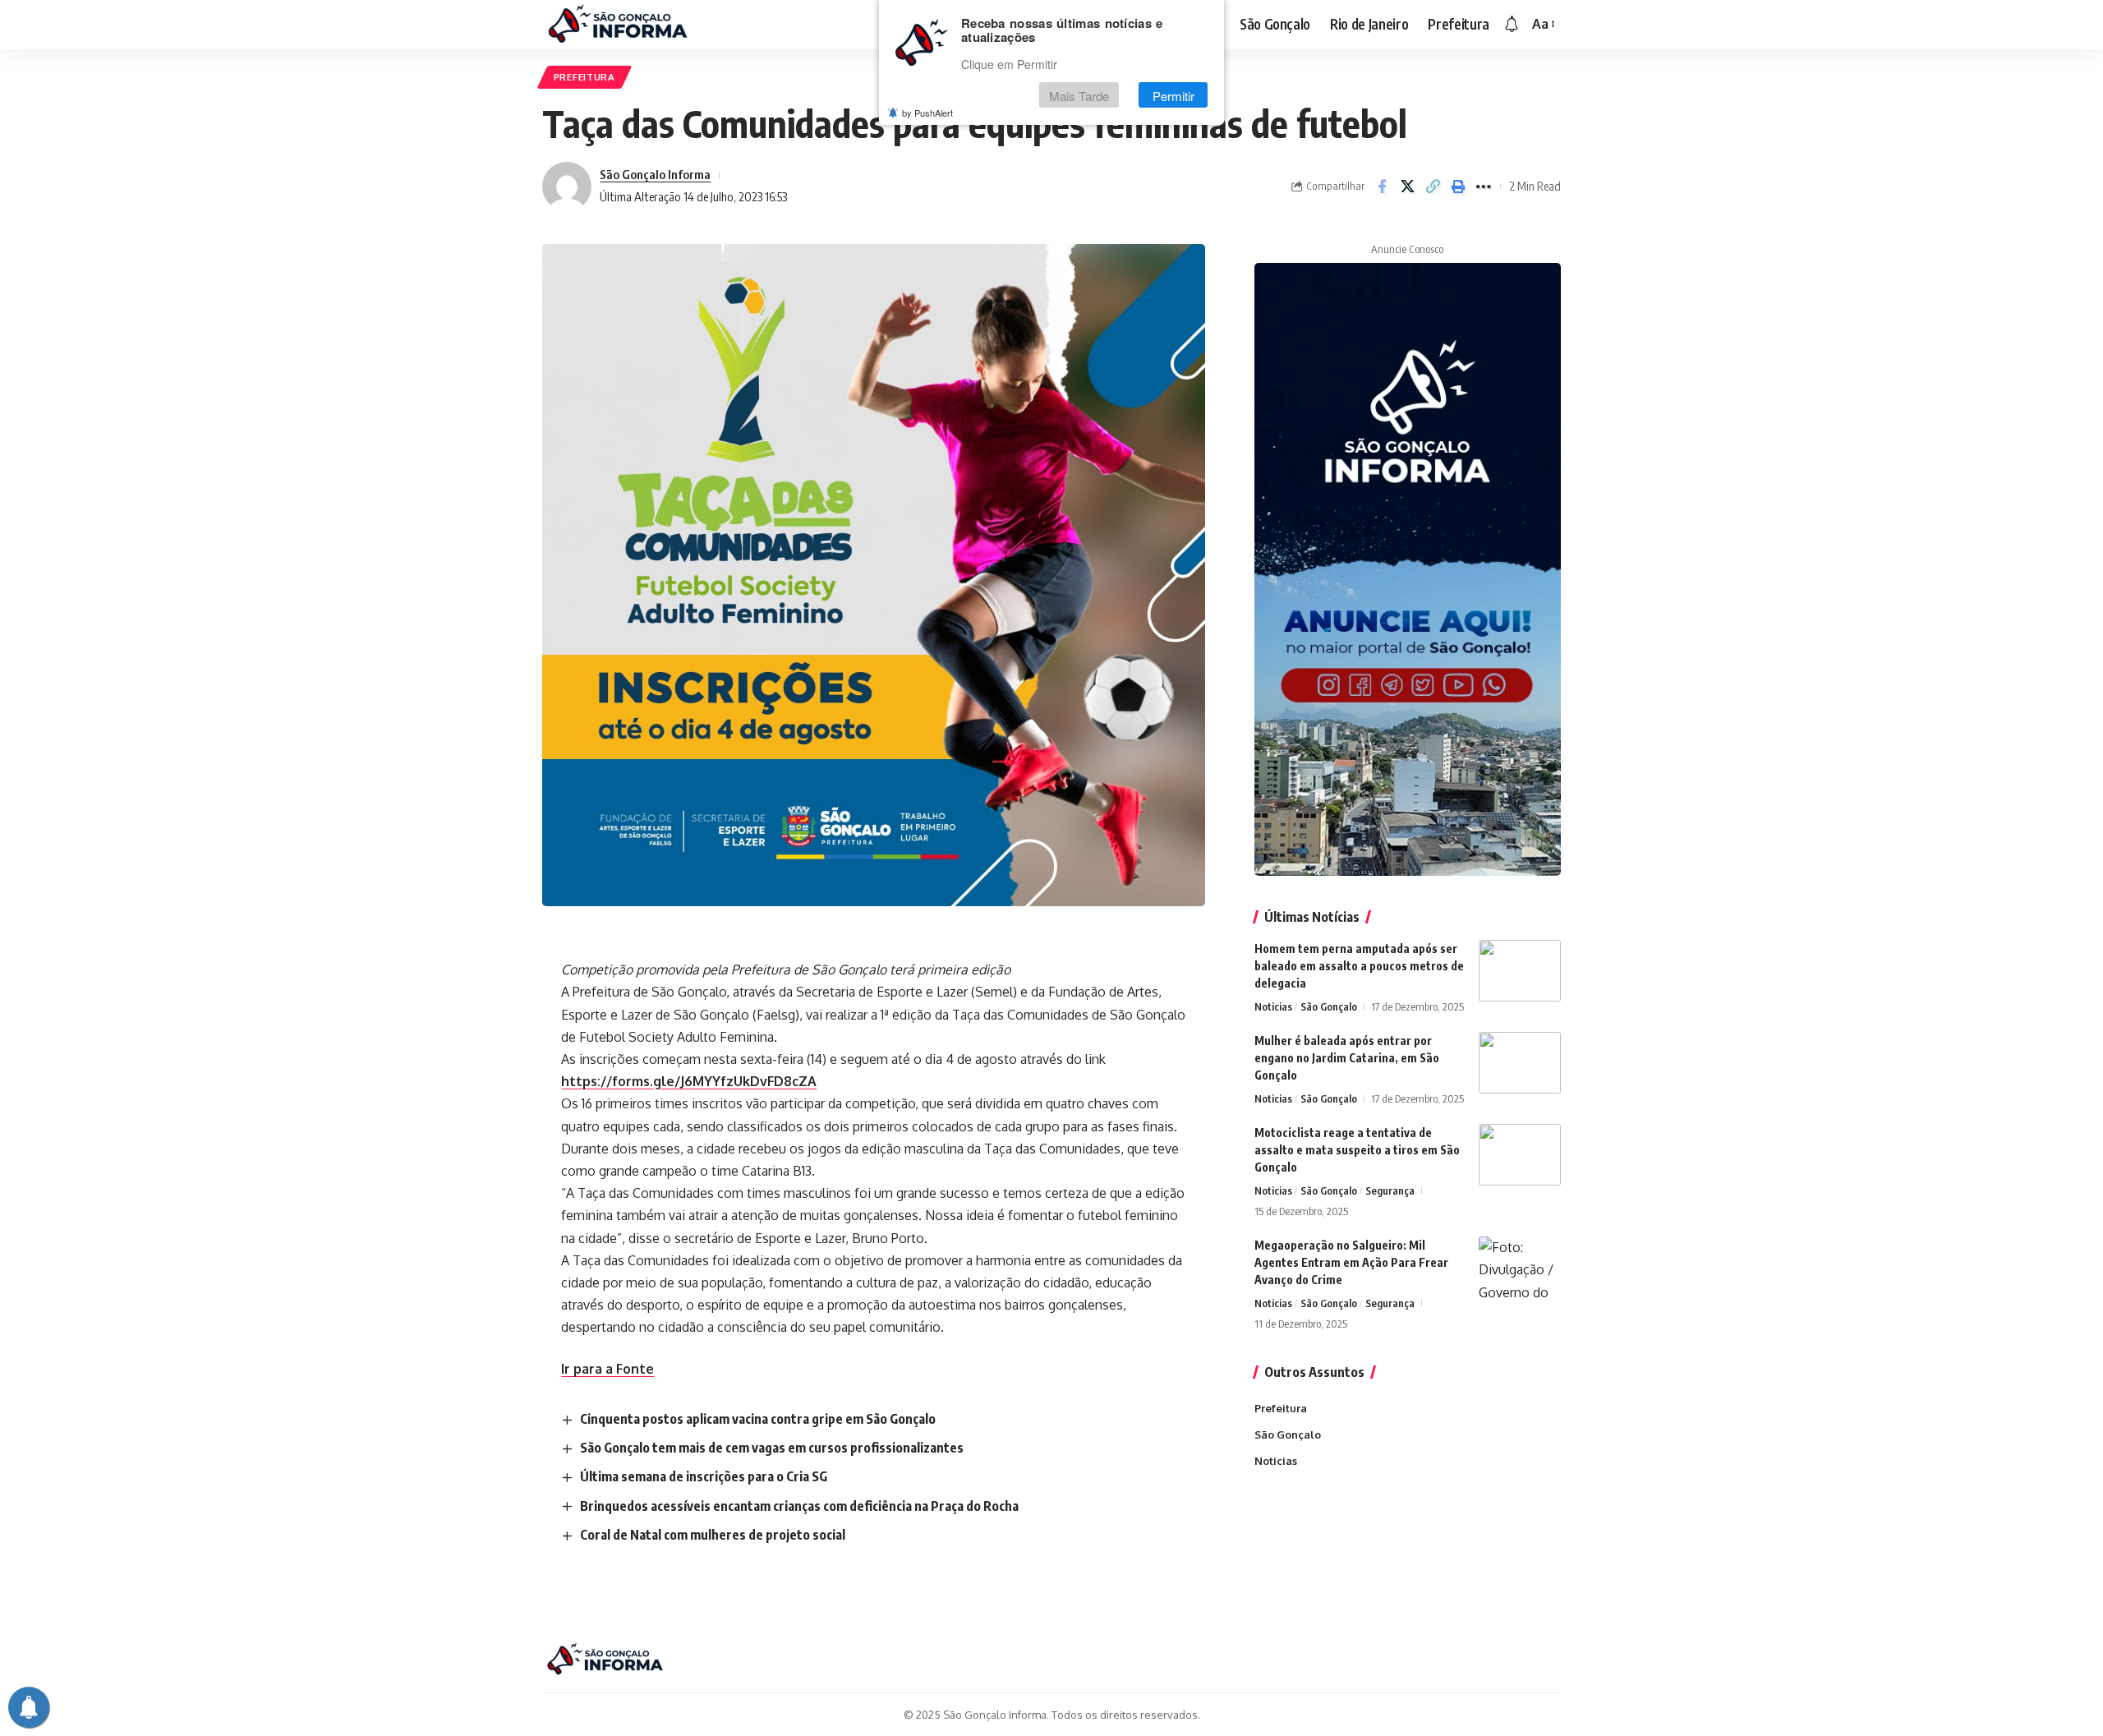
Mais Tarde (1079, 96)
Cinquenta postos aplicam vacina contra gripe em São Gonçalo (758, 1419)
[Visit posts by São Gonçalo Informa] (567, 186)
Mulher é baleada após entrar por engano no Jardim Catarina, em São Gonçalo (1347, 1058)
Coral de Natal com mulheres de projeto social (713, 1535)
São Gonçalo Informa (655, 174)
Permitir (1173, 96)
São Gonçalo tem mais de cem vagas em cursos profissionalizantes (772, 1448)
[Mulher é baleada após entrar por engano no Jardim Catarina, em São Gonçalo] (1520, 1063)
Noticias (1273, 1006)
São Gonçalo (1329, 1006)
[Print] (1458, 186)
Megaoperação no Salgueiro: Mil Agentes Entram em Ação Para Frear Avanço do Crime (1351, 1262)
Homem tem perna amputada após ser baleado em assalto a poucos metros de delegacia (1359, 966)
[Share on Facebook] (1382, 186)
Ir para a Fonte (607, 1369)
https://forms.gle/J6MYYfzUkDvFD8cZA (689, 1081)
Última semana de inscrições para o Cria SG (704, 1476)
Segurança (1390, 1190)
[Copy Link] (1433, 186)
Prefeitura (584, 77)
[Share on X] (1407, 186)
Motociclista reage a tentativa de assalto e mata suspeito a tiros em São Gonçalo (1357, 1150)
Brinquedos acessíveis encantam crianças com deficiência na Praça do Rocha (799, 1506)
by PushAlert (927, 113)
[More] (1484, 186)
